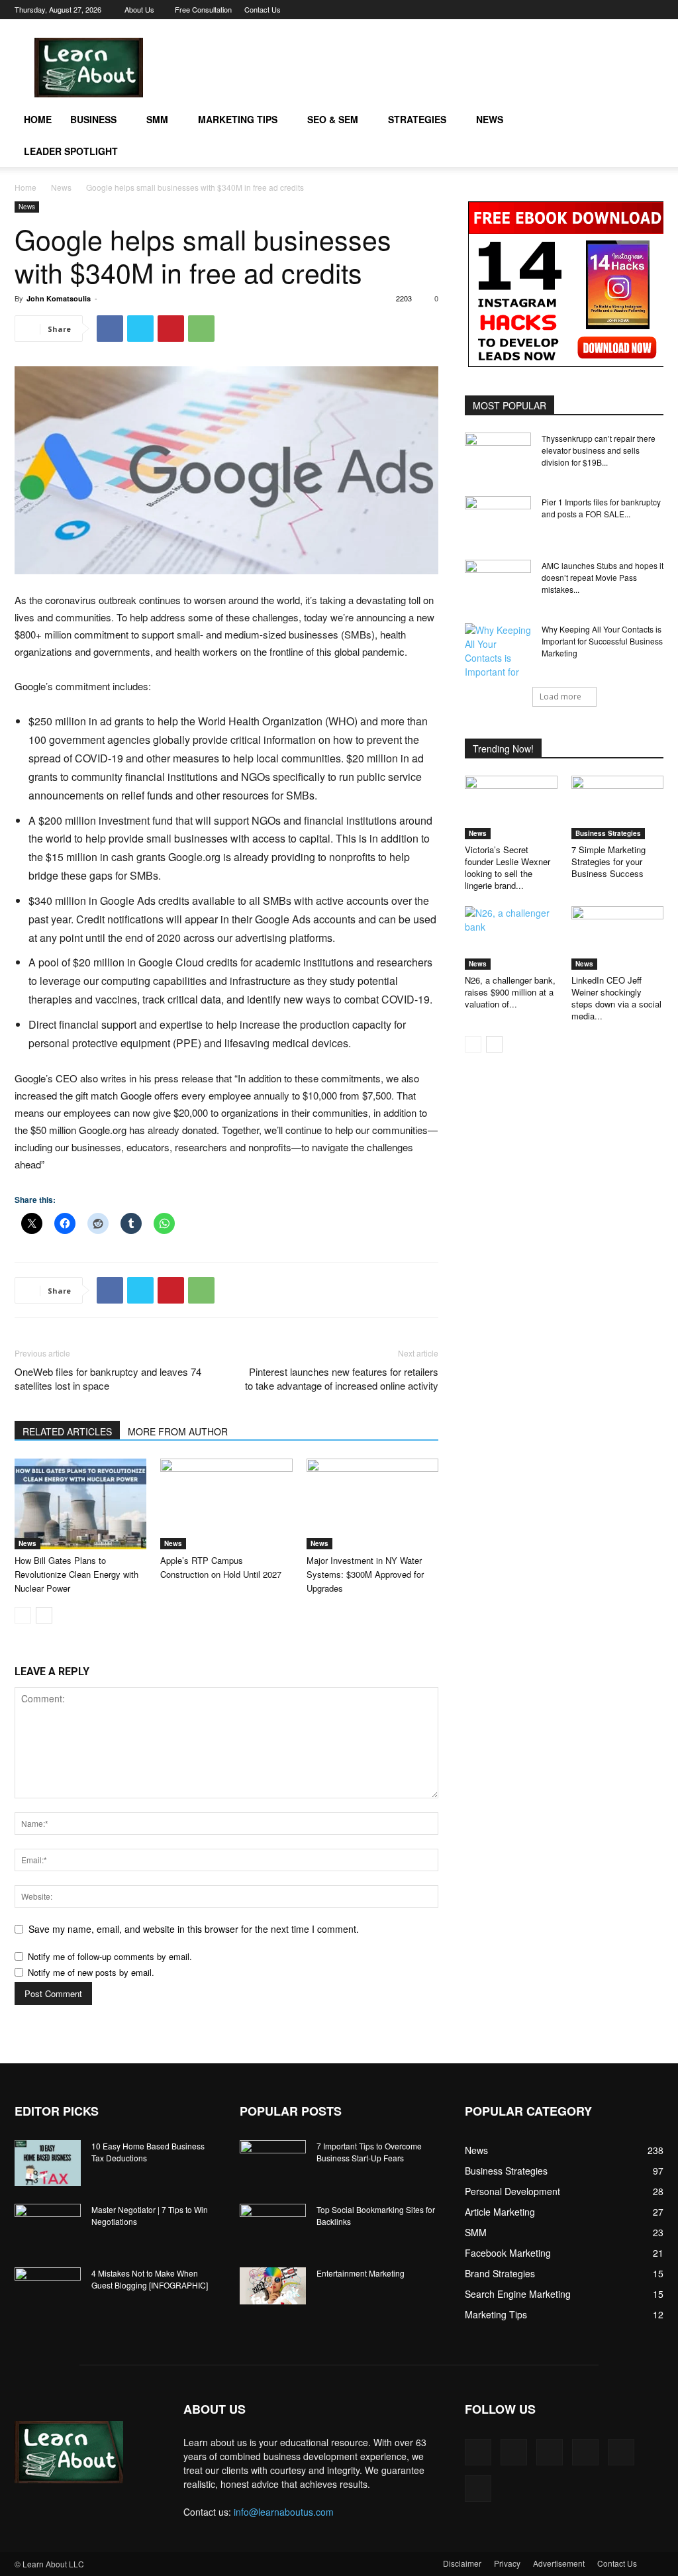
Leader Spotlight (71, 151)
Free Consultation (203, 9)
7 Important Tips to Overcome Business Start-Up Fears (369, 2152)
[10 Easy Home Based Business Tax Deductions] (48, 2163)
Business (93, 119)
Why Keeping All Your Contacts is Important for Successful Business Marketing (602, 641)
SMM (157, 119)
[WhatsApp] (201, 329)
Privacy (507, 2563)
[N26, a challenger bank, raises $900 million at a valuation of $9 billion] (511, 938)
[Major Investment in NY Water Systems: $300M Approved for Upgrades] (372, 1504)
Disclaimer (462, 2563)
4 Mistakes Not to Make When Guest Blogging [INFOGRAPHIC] (150, 2279)
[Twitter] (588, 9)
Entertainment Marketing (361, 2273)
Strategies (417, 119)
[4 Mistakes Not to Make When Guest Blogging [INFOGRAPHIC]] (48, 2291)
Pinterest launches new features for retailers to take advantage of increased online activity (342, 1378)
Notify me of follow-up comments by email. (110, 1956)
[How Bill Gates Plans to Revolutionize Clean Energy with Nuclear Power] (80, 1504)
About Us (139, 9)
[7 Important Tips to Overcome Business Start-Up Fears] (273, 2163)
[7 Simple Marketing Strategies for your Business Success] (618, 807)
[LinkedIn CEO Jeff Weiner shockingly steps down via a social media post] (618, 938)
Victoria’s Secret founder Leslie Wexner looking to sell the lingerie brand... (508, 867)
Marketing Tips (238, 119)
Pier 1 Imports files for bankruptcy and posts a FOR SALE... (601, 508)
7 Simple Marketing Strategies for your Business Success (608, 861)
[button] (648, 120)
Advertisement (559, 2563)
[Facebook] (544, 9)
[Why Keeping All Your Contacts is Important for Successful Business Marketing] (498, 651)
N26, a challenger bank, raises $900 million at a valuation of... (510, 992)
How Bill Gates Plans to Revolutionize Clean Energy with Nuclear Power (76, 1574)
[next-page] (44, 1615)
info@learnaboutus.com (284, 2512)
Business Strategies (608, 833)
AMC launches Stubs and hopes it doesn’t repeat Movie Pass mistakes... (603, 577)
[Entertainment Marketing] (273, 2286)
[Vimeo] (610, 9)
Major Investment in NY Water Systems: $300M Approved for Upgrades (365, 1574)
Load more (560, 696)
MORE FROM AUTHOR (178, 1431)
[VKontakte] (632, 9)
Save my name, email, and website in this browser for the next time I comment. (194, 1929)
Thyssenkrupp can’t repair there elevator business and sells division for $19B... (599, 450)
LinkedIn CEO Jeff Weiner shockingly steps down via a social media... (616, 998)
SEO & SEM (333, 119)
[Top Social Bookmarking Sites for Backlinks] (273, 2227)
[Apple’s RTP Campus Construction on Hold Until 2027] (226, 1504)
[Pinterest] (566, 9)
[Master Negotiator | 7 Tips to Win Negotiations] (48, 2227)
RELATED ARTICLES (67, 1431)
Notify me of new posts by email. (91, 1972)
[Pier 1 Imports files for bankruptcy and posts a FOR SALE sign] (498, 519)
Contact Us (263, 9)
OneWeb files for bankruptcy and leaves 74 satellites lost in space (108, 1378)
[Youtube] (654, 9)
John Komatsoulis (59, 298)
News (490, 119)
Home (38, 119)
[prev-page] (23, 1615)
